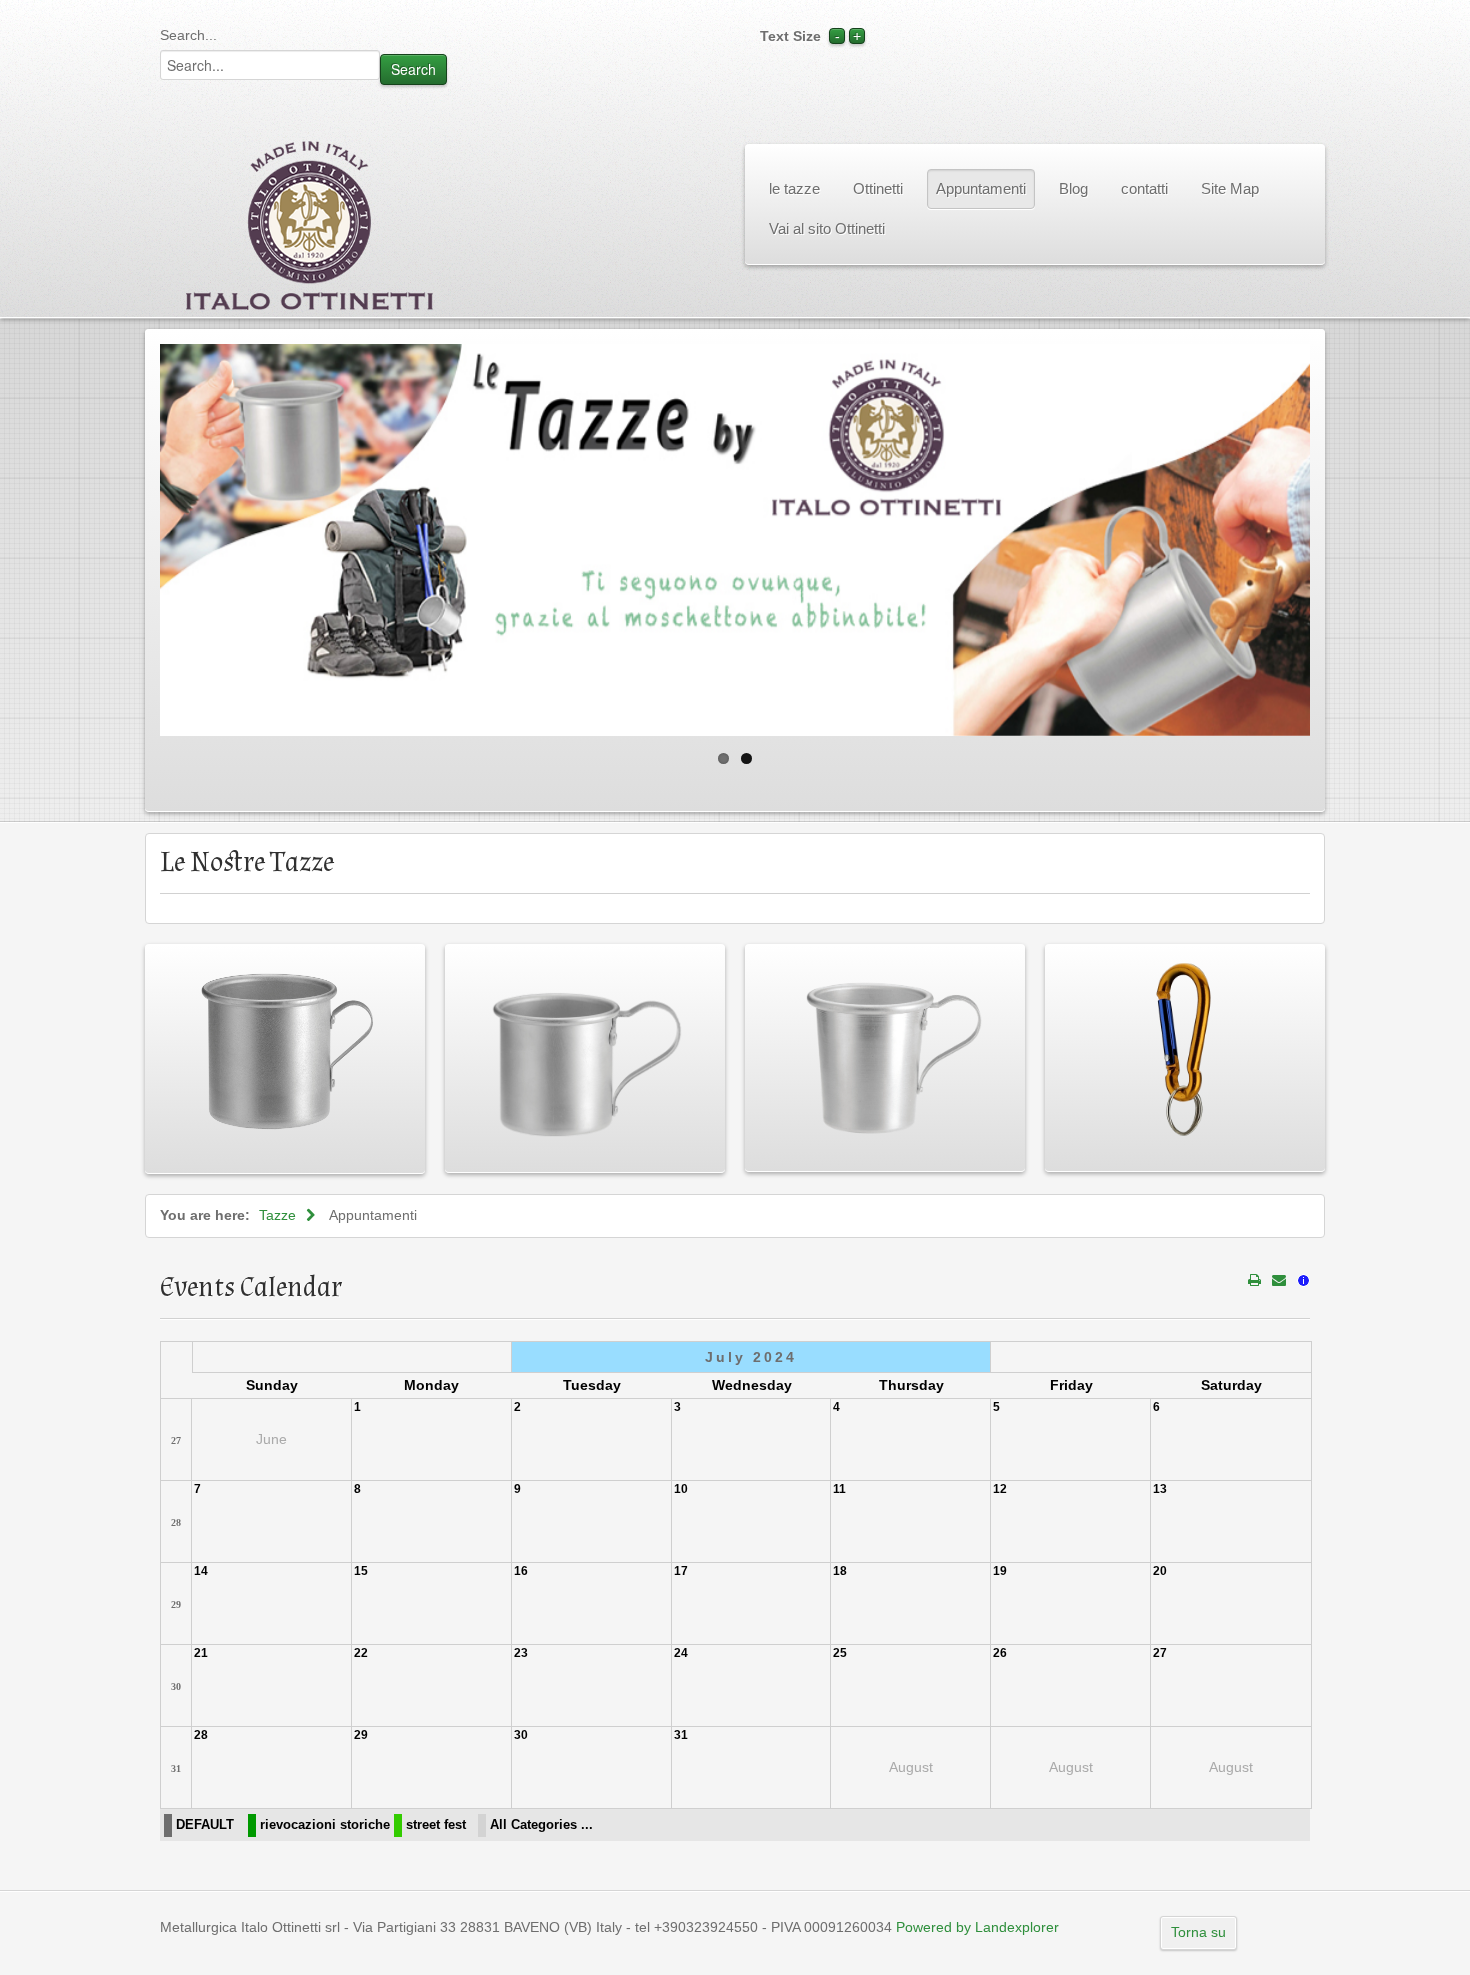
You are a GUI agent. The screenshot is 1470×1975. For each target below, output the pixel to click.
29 (176, 1604)
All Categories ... (541, 1825)
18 (840, 1571)
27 (176, 1440)
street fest (436, 1825)
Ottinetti (878, 188)
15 (361, 1571)
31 (176, 1768)
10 (681, 1489)
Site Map (1230, 188)
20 (1160, 1571)
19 (1000, 1571)
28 (176, 1522)
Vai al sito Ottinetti (827, 228)
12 (1000, 1489)
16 (521, 1571)
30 (176, 1686)
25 (840, 1653)
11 (839, 1489)
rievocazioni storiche (325, 1825)
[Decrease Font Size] (837, 36)
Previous (139, 535)
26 (1000, 1653)
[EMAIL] (1279, 1280)
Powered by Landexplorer (977, 1927)
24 (681, 1653)
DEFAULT (205, 1825)
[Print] (1254, 1280)
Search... (188, 35)
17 (681, 1571)
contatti (1144, 188)
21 (201, 1653)
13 (1160, 1489)
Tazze (277, 1215)
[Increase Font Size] (857, 36)
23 (521, 1653)
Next (1331, 535)
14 (201, 1571)
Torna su (1198, 1932)
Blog (1073, 188)
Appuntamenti (981, 188)
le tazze (794, 188)
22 (361, 1653)
